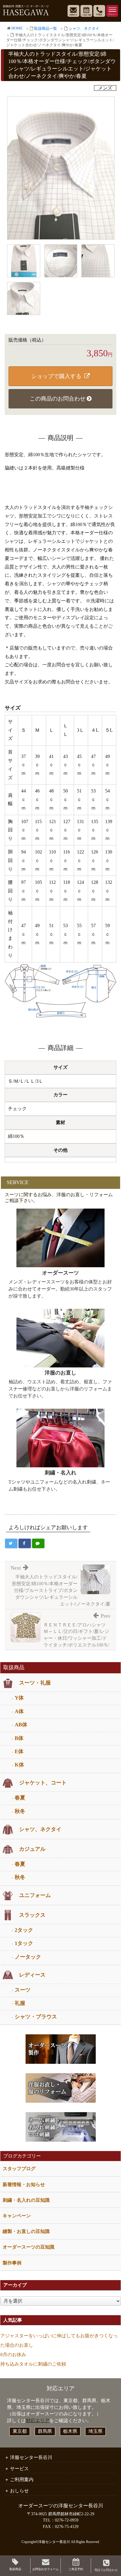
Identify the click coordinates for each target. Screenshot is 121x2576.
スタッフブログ (19, 2169)
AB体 (21, 1725)
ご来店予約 (76, 2569)
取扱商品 (15, 2569)
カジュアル (32, 1849)
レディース (32, 1975)
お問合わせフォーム (46, 2569)
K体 (19, 1765)
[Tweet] (11, 1543)
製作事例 (12, 2263)
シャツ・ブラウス (36, 2017)
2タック (24, 1930)
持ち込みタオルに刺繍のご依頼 (33, 2364)
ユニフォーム (35, 1895)
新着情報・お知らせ (24, 2184)
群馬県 (45, 2431)
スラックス (32, 1915)
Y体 (19, 1698)
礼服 (20, 2003)
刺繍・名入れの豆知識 (26, 2200)
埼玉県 (95, 2431)
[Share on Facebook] (25, 1543)
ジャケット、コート (43, 1783)
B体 (19, 1738)
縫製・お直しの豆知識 (26, 2231)
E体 (19, 1751)
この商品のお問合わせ (58, 399)
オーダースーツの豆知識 (28, 2247)
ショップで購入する (56, 376)
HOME (17, 28)
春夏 (20, 1798)
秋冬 (20, 1811)
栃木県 (70, 2431)
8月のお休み (13, 2355)
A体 (19, 1711)
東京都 (20, 2431)
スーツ (23, 1990)
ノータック (28, 1957)
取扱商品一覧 (46, 29)
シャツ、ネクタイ (84, 29)
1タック (24, 1943)
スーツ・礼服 (35, 1683)
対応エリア (38, 2421)
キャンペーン (17, 2216)
